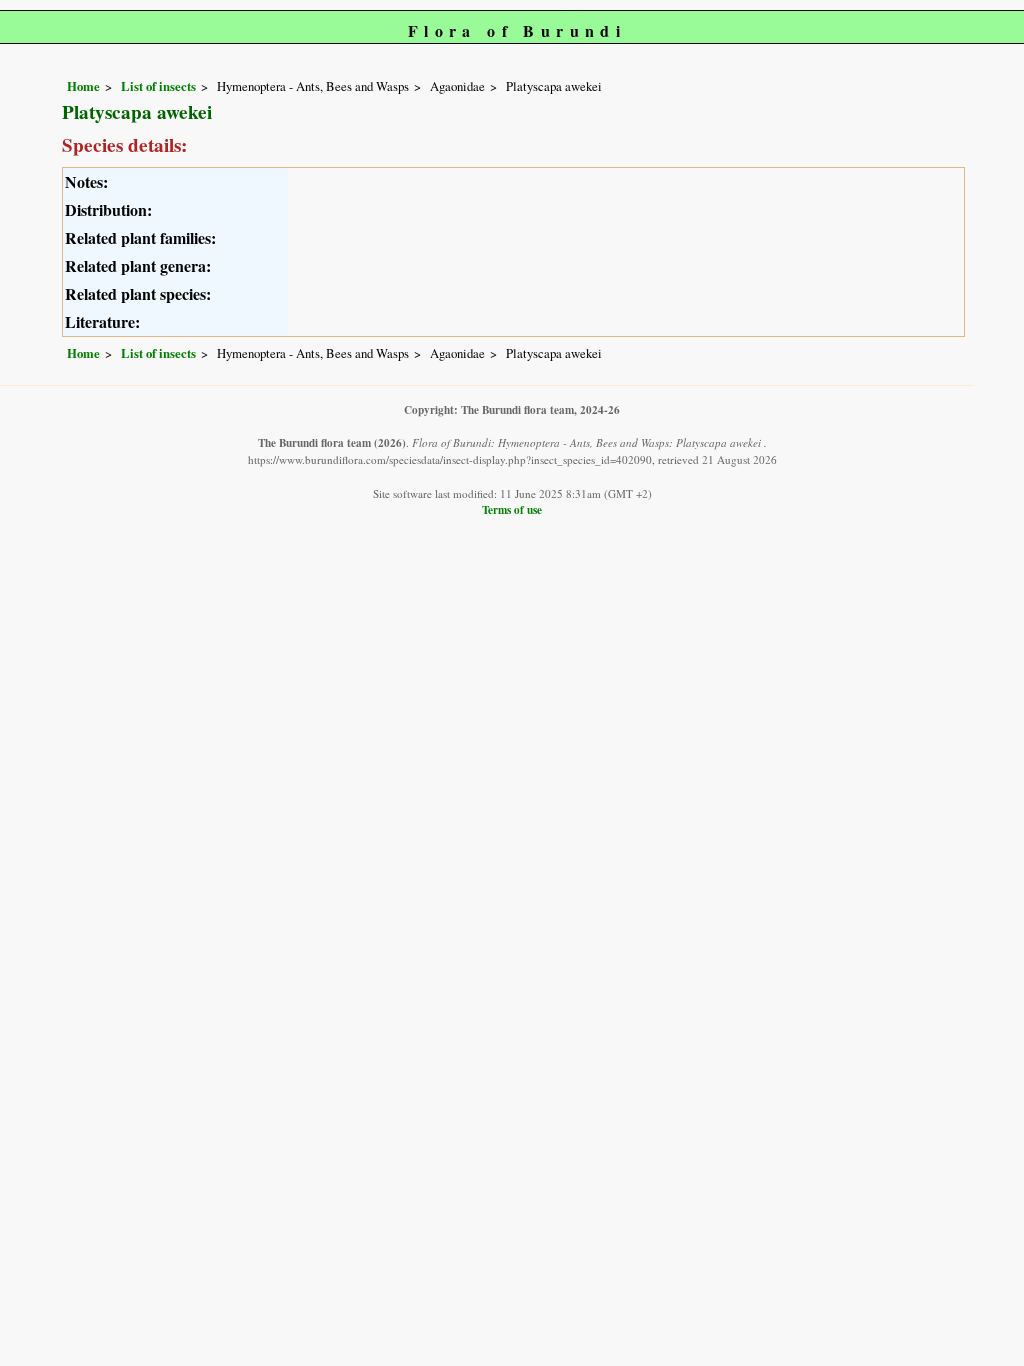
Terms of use (512, 509)
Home (83, 86)
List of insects (158, 86)
